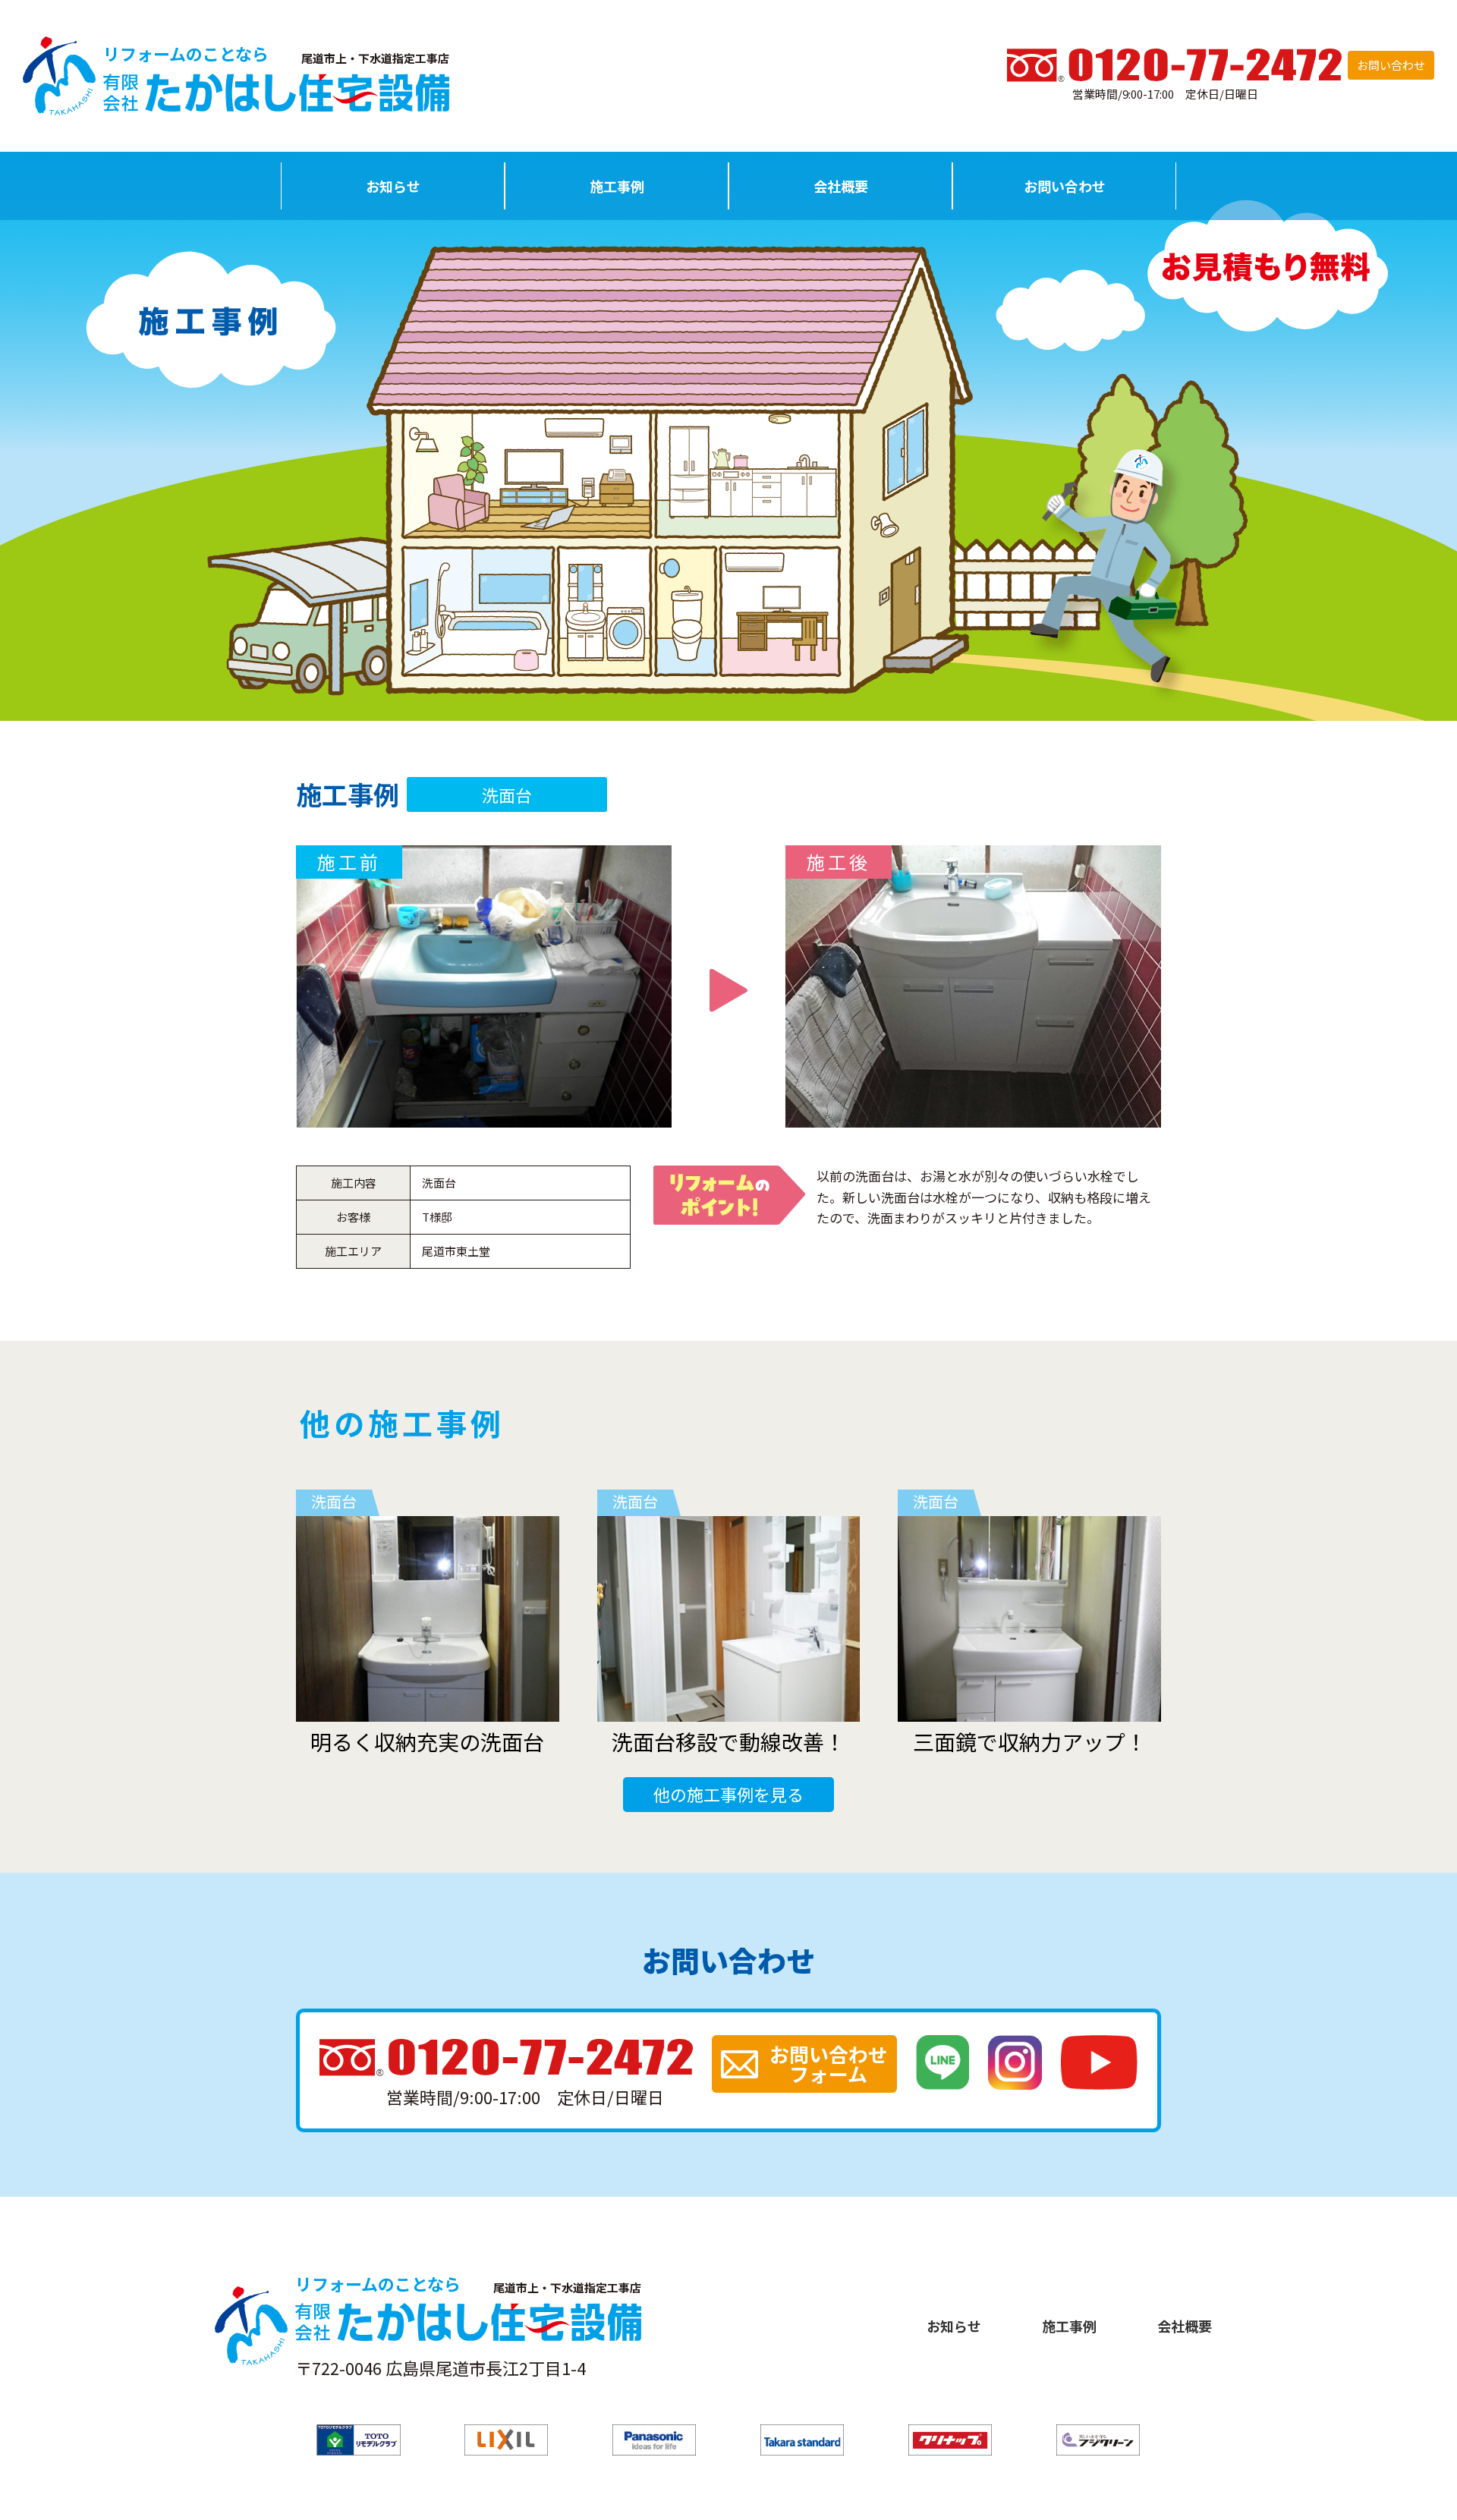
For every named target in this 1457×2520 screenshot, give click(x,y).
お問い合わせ (1391, 65)
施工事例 (617, 186)
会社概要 (841, 186)
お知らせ (393, 186)
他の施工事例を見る (728, 1794)
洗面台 (507, 794)
